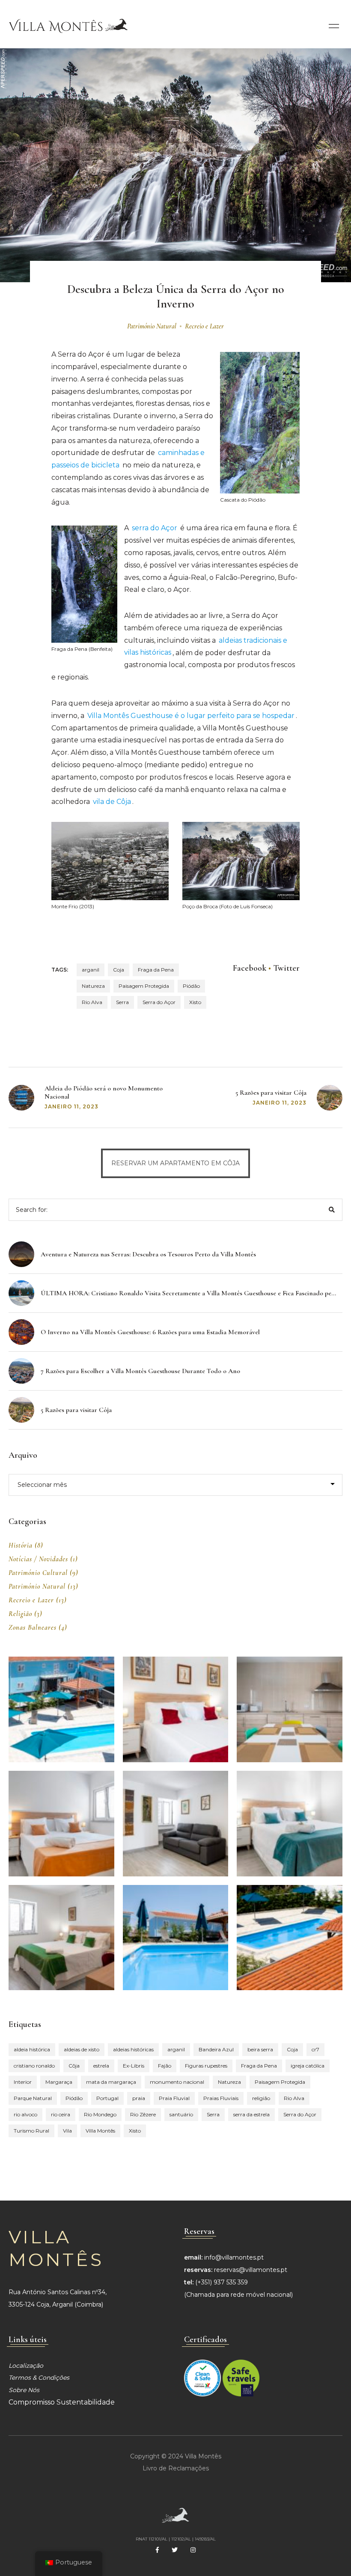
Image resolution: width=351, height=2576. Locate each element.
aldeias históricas (133, 2049)
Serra (122, 1002)
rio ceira (61, 2114)
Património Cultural (38, 1573)
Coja (119, 970)
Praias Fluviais (221, 2098)
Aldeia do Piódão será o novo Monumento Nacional (104, 1092)
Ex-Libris (134, 2066)
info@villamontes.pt (234, 2257)
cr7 (315, 2049)
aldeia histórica (32, 2049)
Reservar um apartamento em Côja (175, 1163)
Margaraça (59, 2082)
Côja (74, 2066)
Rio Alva (92, 1002)
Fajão (165, 2066)
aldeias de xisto (82, 2049)
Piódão (191, 986)
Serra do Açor (159, 1002)
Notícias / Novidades (38, 1559)
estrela (101, 2066)
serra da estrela (251, 2114)
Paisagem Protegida (144, 986)
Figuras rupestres (206, 2066)
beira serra (260, 2049)
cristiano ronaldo (34, 2066)
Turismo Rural (31, 2131)
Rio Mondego (100, 2114)
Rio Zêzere (143, 2114)
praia (139, 2098)
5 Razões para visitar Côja (271, 1093)
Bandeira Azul (216, 2049)
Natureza (93, 986)
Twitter (286, 968)
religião (261, 2098)
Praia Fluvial (174, 2098)
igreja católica (308, 2066)
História (21, 1545)
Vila (67, 2131)
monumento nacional (177, 2082)
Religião (20, 1614)
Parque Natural (33, 2098)
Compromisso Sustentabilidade (62, 2402)
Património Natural (152, 326)
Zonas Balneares (33, 1628)
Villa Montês (100, 2131)
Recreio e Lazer (204, 326)
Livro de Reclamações (176, 2468)
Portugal (107, 2098)
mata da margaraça (111, 2082)
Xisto (195, 1002)
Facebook (250, 968)
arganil (91, 970)
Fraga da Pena (156, 970)
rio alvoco (25, 2114)
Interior (23, 2082)
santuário (181, 2114)
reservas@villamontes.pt (251, 2270)
